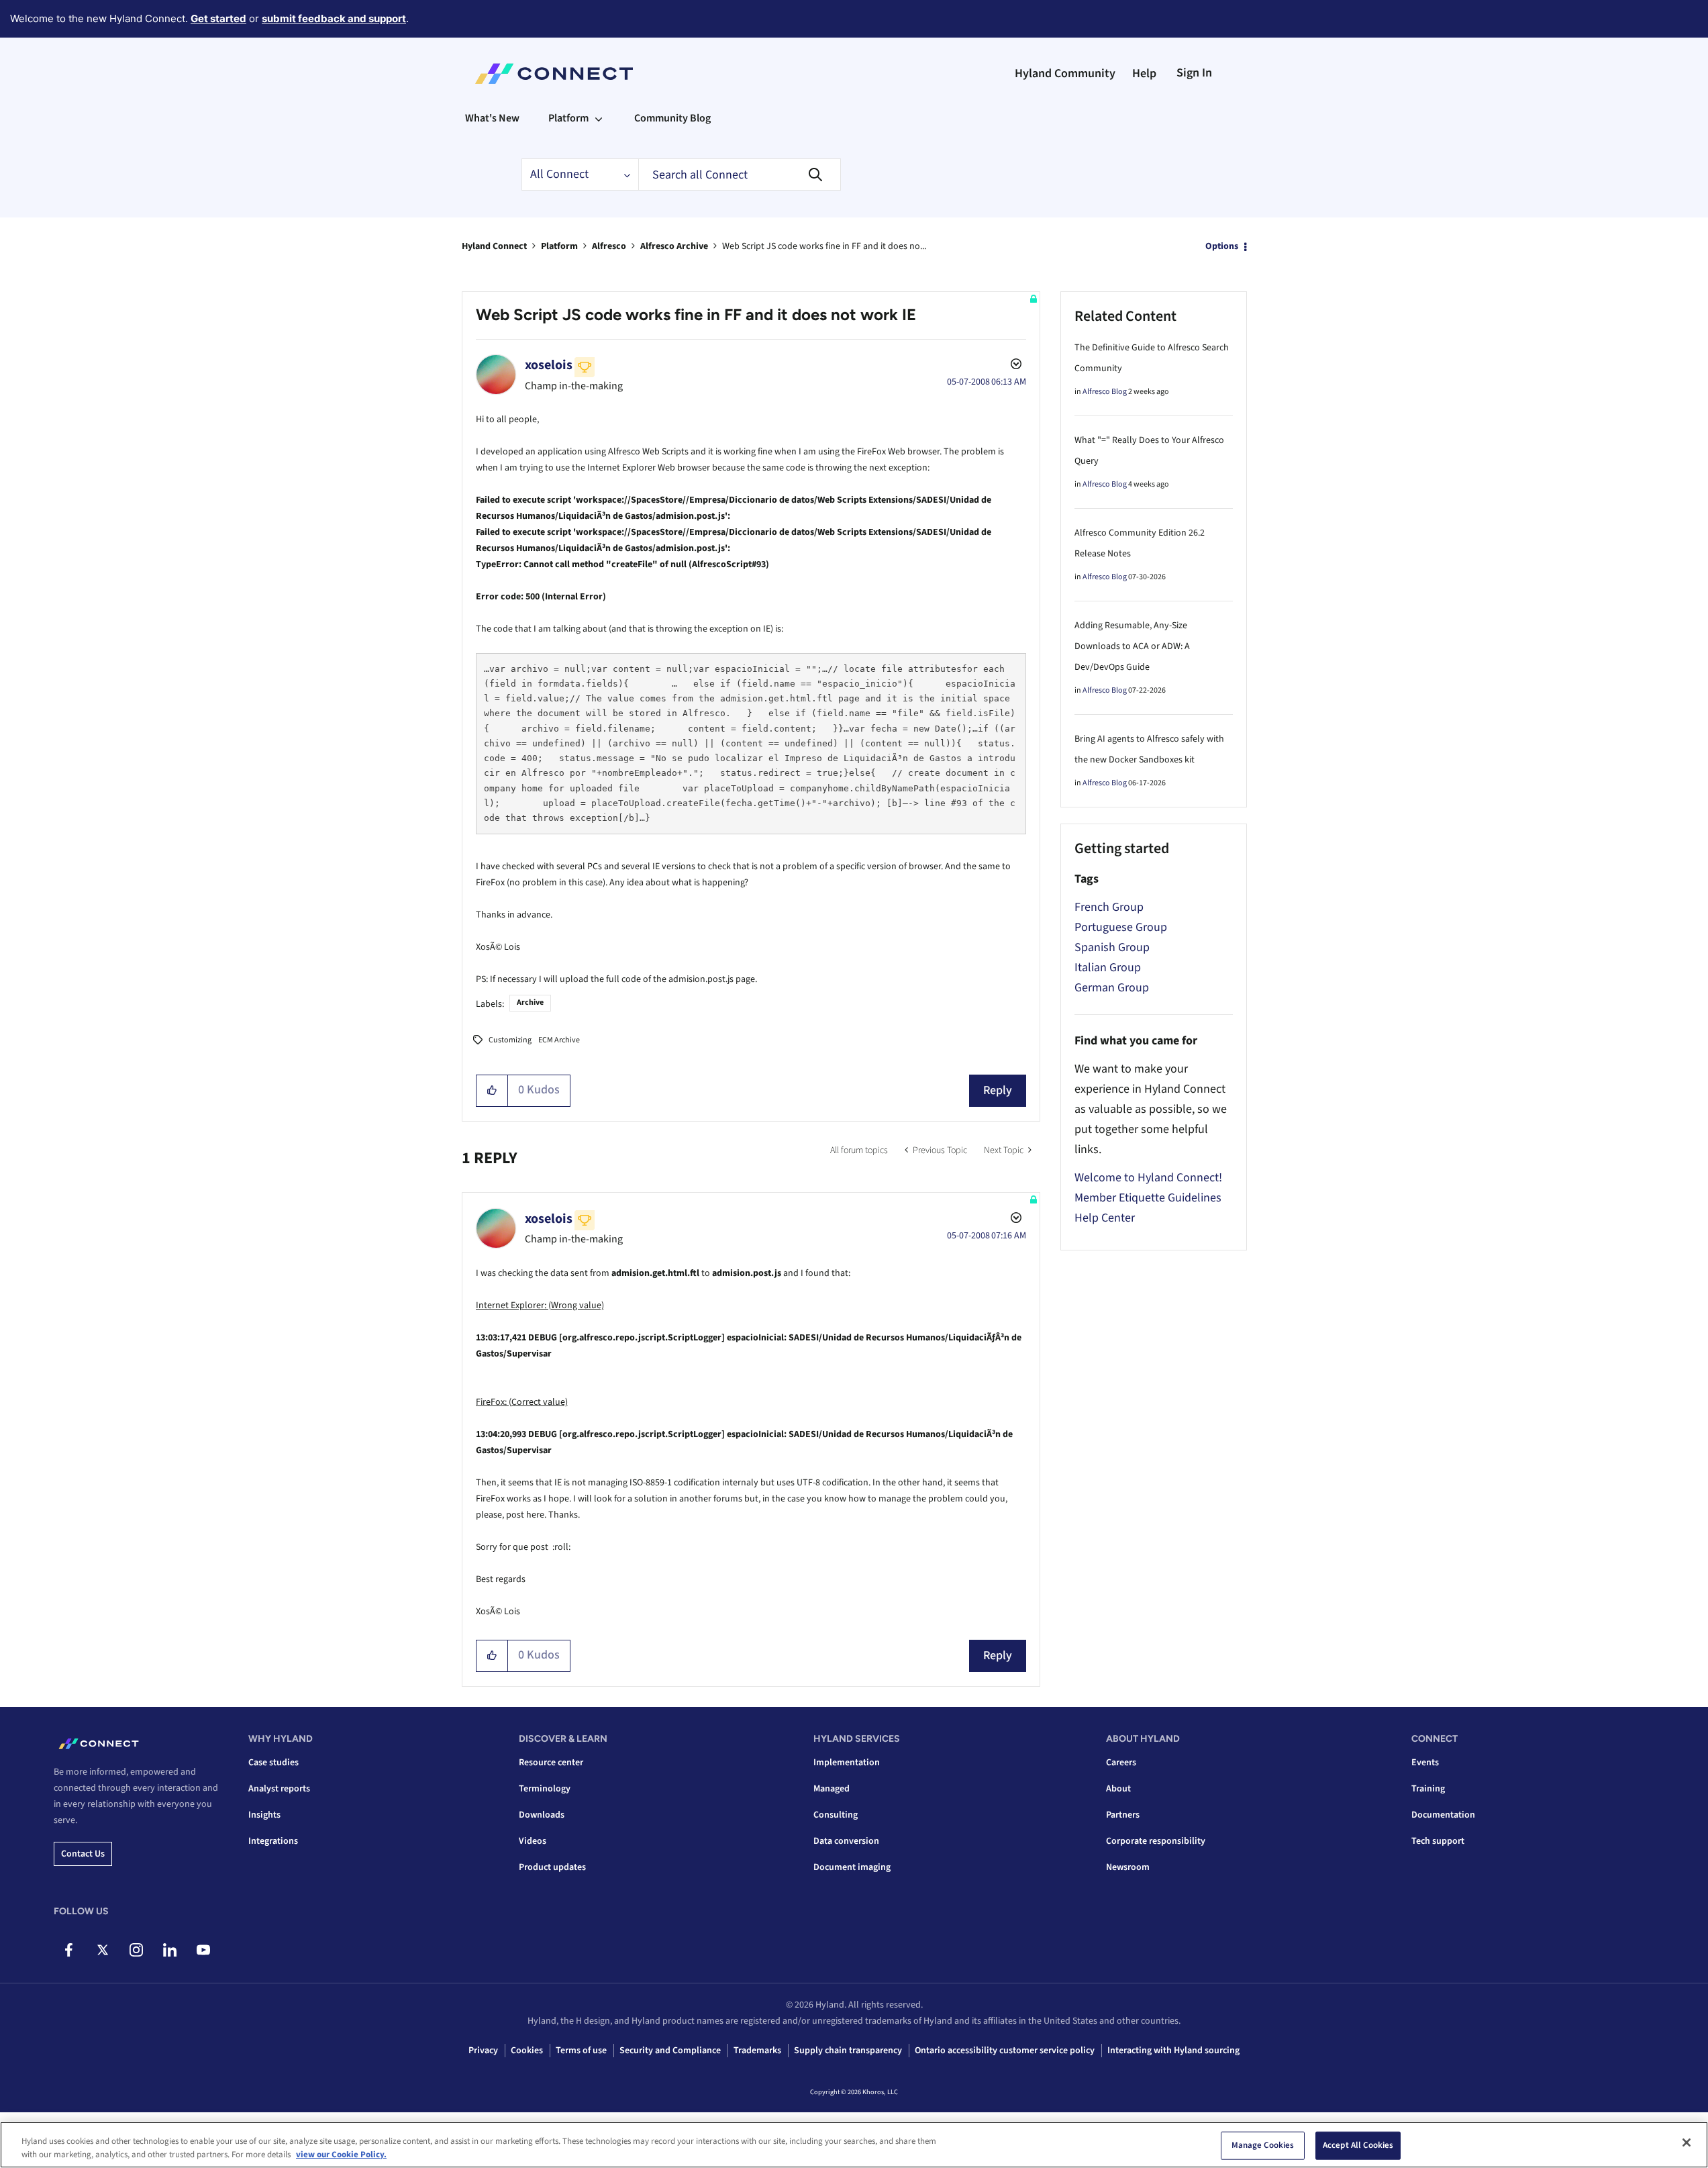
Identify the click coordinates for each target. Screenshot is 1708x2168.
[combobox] (740, 175)
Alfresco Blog (1105, 392)
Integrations (273, 1841)
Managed (832, 1789)
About (1118, 1789)
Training (1428, 1789)
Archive (530, 1002)
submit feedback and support (334, 18)
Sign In (1194, 73)
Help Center (1105, 1218)
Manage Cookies (1263, 2145)
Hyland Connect (494, 246)
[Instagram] (136, 1950)
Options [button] (1222, 246)
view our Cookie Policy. (341, 2154)
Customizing (510, 1040)
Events (1425, 1763)
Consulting (836, 1815)
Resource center (551, 1763)
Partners (1123, 1815)
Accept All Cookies (1358, 2145)
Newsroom (1128, 1867)
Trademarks (757, 2051)
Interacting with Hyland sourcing (1173, 2051)
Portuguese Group (1121, 927)
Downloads (542, 1815)
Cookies (527, 2051)
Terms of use (581, 2051)
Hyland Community (1065, 73)
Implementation (847, 1763)
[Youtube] (203, 1950)
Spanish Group (1112, 947)
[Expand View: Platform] (599, 118)
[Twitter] (102, 1950)
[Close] (1687, 2142)
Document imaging (852, 1867)
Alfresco (609, 246)
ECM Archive (559, 1040)
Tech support (1438, 1841)
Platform (559, 246)
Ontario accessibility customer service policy (1005, 2051)
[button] (492, 1091)
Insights (264, 1815)
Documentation (1443, 1815)
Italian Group (1108, 968)
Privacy (483, 2051)
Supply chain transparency (848, 2051)
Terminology (545, 1789)
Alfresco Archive (674, 246)
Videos (533, 1841)
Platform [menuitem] (568, 118)
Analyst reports (279, 1789)
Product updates (552, 1867)
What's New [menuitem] (492, 118)
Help (1144, 73)
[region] (854, 2145)
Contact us (83, 1854)
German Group (1112, 988)
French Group (1109, 907)
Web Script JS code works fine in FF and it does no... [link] (824, 246)
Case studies (273, 1763)
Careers (1121, 1763)
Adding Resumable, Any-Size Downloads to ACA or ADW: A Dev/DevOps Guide (1132, 646)
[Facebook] (69, 1950)
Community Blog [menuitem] (672, 118)
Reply (998, 1090)
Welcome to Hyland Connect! (1148, 1178)
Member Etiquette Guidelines (1148, 1198)
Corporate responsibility (1156, 1841)
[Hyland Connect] (554, 74)
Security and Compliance (670, 2051)
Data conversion (846, 1841)
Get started (218, 18)
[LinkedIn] (169, 1950)
